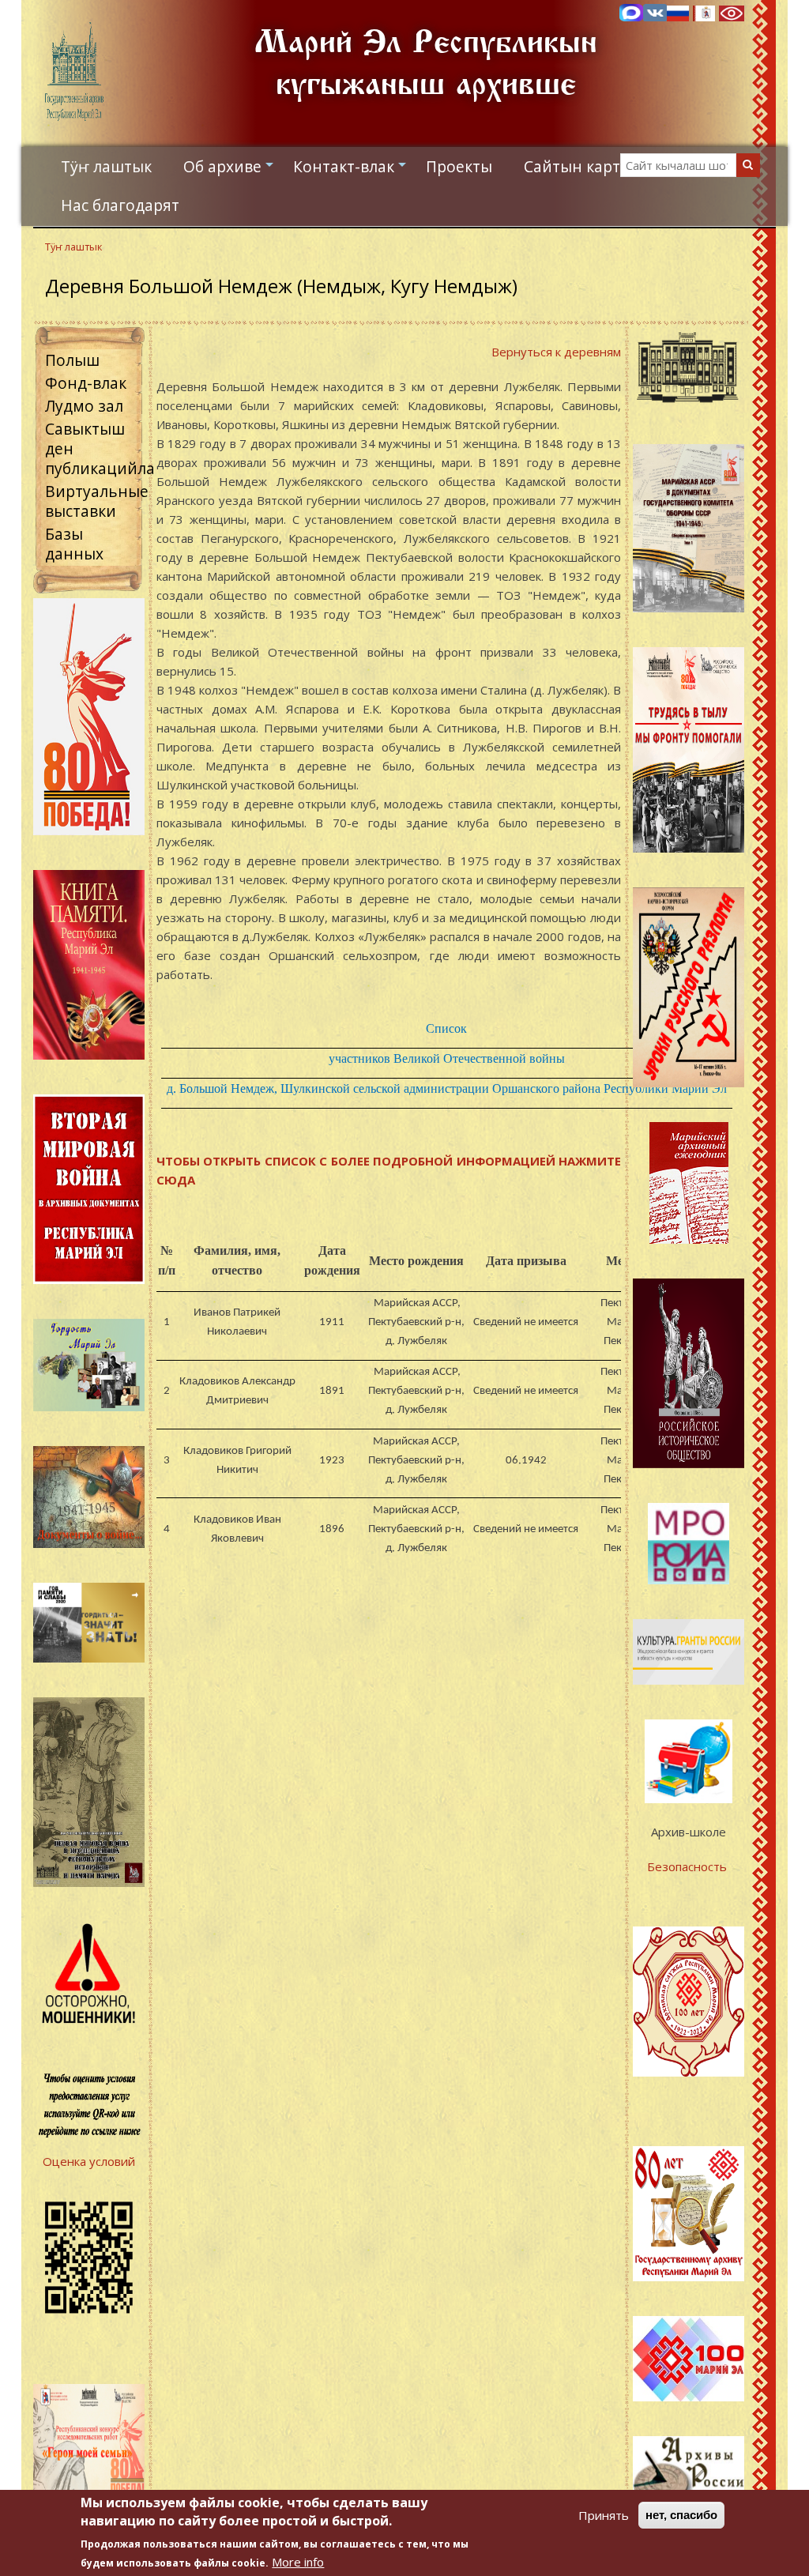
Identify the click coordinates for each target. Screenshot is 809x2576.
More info (298, 2562)
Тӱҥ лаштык (106, 166)
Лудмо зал (84, 406)
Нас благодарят (120, 205)
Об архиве (230, 171)
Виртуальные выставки (97, 501)
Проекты (459, 166)
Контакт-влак (352, 171)
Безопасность (689, 1866)
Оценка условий (89, 2161)
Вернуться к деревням (556, 352)
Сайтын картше (583, 166)
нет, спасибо (681, 2515)
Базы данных (74, 544)
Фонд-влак (86, 383)
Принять (604, 2515)
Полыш (72, 360)
